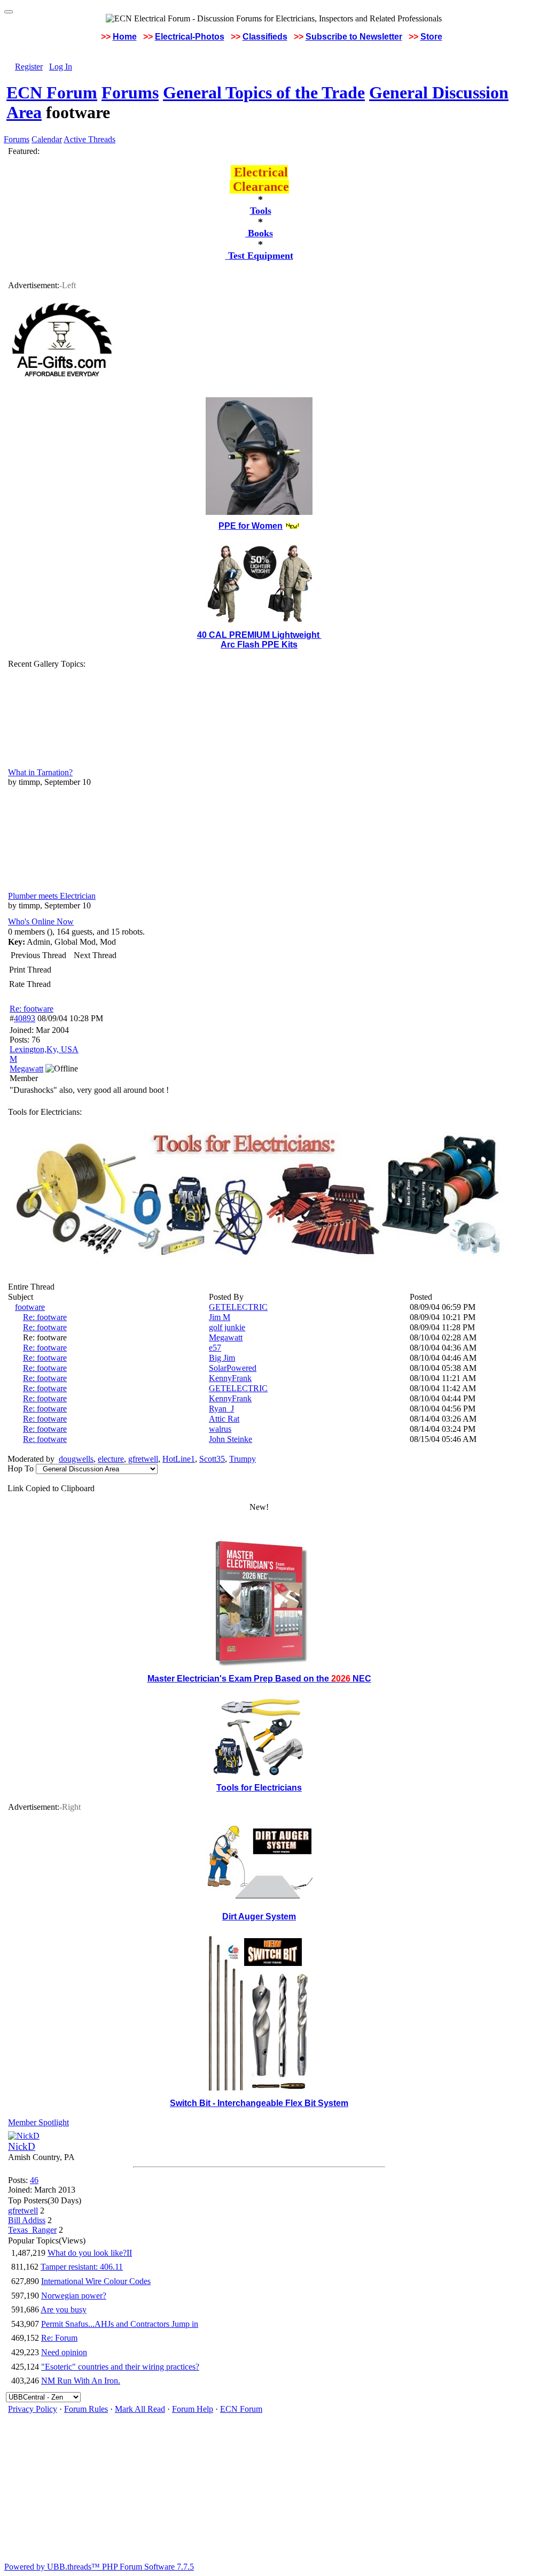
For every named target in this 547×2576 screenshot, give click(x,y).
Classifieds (265, 37)
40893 (25, 1018)
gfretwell (143, 1459)
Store (431, 37)
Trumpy (243, 1459)
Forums (130, 92)
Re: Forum (59, 2338)
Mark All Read (140, 2409)
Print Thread (30, 970)
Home (125, 37)
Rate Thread (30, 984)
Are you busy (64, 2309)
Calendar (47, 139)
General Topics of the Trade (264, 92)
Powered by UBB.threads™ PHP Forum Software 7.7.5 (99, 2567)
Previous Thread (38, 955)
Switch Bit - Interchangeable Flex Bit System (259, 2103)
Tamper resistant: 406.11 (82, 2267)
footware (30, 1307)
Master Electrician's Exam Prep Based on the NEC (259, 1679)
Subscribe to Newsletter (354, 37)
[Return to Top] (9, 12)
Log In (61, 67)
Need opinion (64, 2352)
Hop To (21, 1468)
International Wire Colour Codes (96, 2281)
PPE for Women (251, 526)
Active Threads (89, 139)
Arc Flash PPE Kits (259, 645)
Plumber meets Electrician (52, 896)
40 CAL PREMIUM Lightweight (259, 635)
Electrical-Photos (190, 37)
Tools (261, 211)
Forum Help (193, 2409)
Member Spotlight (38, 2122)
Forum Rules (86, 2409)
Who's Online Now (41, 921)
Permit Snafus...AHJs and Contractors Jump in (120, 2324)
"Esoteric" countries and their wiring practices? (120, 2367)
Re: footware (32, 1009)
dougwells (76, 1459)
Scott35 (212, 1459)
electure (111, 1459)
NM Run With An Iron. (81, 2381)
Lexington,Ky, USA (44, 1049)
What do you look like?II (90, 2253)
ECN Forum (52, 92)
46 (34, 2180)
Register (29, 67)
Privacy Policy (33, 2409)
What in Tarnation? (40, 772)
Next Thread (95, 955)
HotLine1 (179, 1459)
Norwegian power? (74, 2296)
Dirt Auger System (259, 1916)
